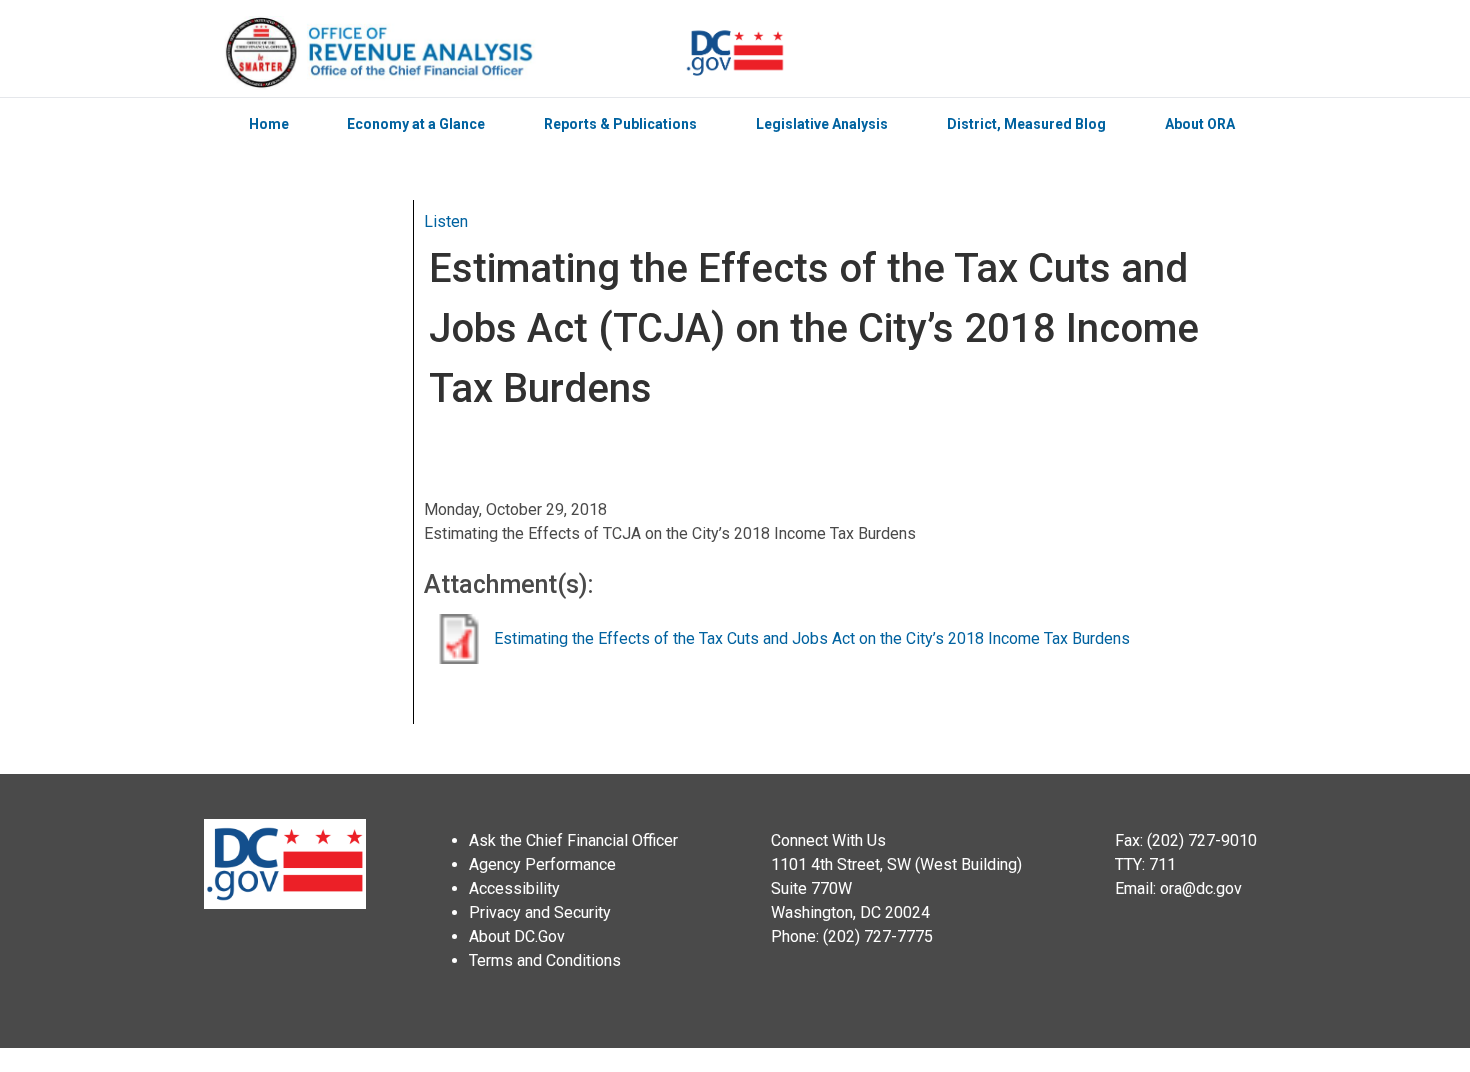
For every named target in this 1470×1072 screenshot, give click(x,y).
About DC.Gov (517, 936)
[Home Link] (453, 53)
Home (269, 124)
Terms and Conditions (545, 960)
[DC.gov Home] (735, 53)
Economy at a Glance (416, 124)
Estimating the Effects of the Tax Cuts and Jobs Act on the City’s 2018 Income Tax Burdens (812, 638)
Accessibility (514, 888)
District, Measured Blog (1026, 124)
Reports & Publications (620, 124)
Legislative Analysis (822, 124)
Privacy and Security (540, 912)
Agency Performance (542, 864)
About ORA (1200, 124)
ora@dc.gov (1201, 888)
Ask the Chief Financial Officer (573, 840)
